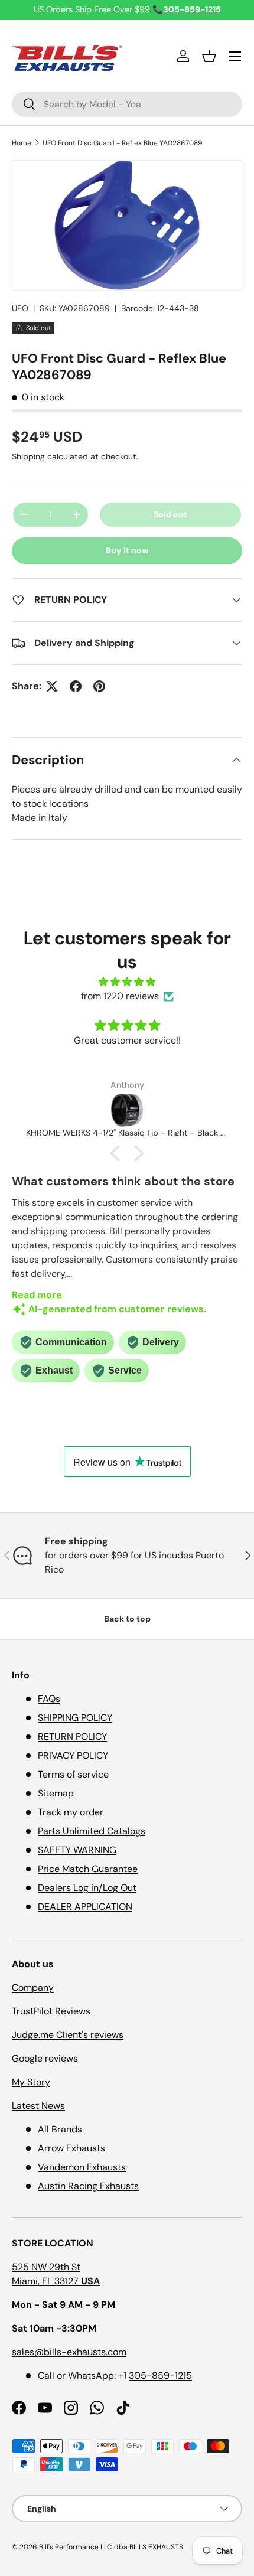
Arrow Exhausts (71, 2148)
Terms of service (73, 1774)
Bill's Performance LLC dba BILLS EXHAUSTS (111, 2547)
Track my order (71, 1812)
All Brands (60, 2129)
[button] (209, 56)
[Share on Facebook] (76, 686)
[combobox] (127, 104)
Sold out (170, 514)
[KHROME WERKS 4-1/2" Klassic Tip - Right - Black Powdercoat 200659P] (127, 1110)
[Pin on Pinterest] (99, 686)
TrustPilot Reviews (51, 2011)
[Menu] (235, 56)
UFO (20, 308)
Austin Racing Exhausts (88, 2186)
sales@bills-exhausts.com (69, 2352)
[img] (127, 982)
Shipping (28, 456)
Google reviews (45, 2058)
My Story (31, 2082)
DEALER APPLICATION (85, 1907)
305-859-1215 (160, 2376)
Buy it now (127, 550)
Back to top (127, 1619)
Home (22, 143)
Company (33, 1988)
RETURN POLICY (72, 1737)
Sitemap (56, 1793)
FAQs (49, 1699)
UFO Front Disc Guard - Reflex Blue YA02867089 (123, 143)
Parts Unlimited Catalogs (92, 1831)
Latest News (38, 2106)
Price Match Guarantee (88, 1869)
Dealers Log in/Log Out (87, 1888)
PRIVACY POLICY (73, 1755)
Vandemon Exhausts (82, 2167)
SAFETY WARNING (77, 1850)
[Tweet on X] (52, 686)
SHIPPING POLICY (75, 1718)
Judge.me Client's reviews (68, 2035)
